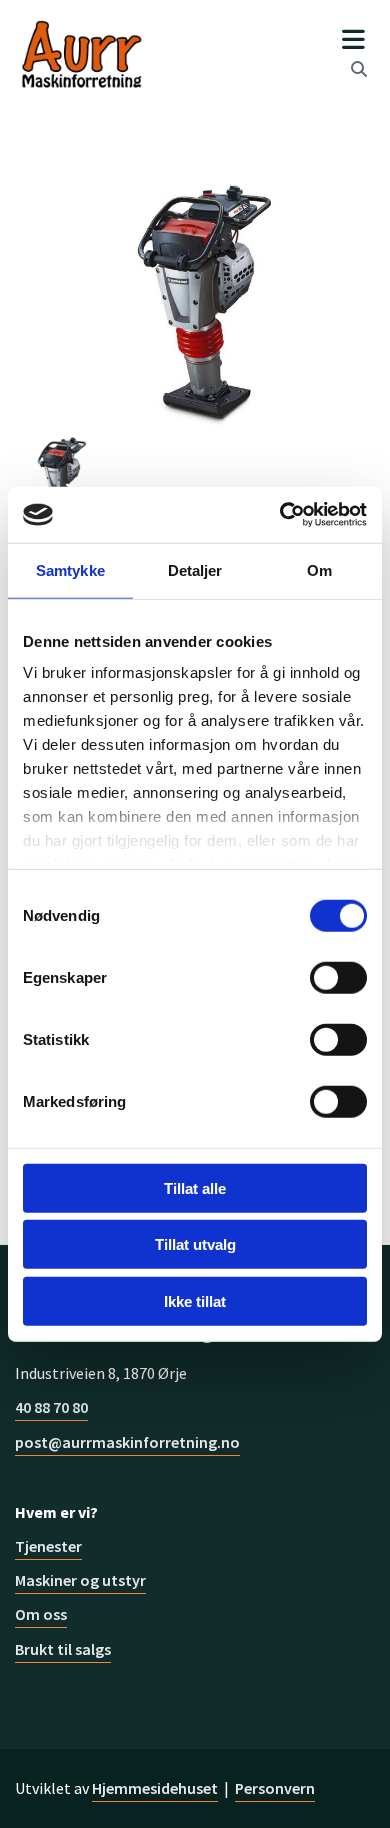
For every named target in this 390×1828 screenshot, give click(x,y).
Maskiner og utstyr (80, 1580)
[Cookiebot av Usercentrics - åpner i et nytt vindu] (280, 515)
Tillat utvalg (195, 1244)
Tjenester (48, 1546)
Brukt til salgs (63, 1649)
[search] (359, 69)
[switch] (338, 977)
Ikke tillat (195, 1300)
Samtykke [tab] (70, 569)
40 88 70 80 (51, 1407)
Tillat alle (195, 1187)
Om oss (41, 1614)
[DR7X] (195, 305)
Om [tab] (319, 569)
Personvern (275, 1788)
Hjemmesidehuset (155, 1788)
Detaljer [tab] (195, 569)
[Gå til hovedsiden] (81, 55)
